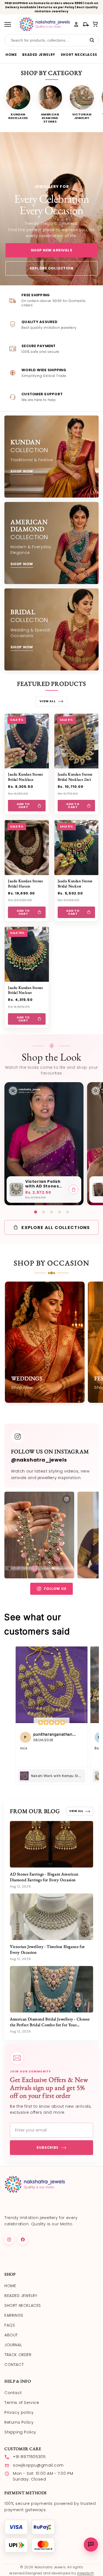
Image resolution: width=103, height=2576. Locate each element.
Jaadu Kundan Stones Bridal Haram (25, 883)
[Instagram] (9, 2240)
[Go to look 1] (36, 1212)
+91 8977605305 (29, 2457)
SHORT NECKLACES (79, 55)
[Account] (76, 24)
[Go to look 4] (59, 1212)
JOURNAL (13, 2345)
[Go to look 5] (67, 1212)
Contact (13, 2393)
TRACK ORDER (18, 2355)
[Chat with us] (91, 2545)
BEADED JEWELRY (39, 55)
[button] (95, 24)
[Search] (92, 40)
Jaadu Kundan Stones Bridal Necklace (25, 777)
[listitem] (18, 104)
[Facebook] (23, 2240)
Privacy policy (19, 2412)
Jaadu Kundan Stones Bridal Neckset (75, 883)
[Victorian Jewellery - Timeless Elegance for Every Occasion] (51, 1917)
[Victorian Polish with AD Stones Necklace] (16, 1190)
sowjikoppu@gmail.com (38, 2465)
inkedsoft (85, 2573)
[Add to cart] (73, 1190)
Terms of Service (22, 2403)
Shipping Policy (20, 2432)
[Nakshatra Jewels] (44, 24)
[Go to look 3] (51, 1212)
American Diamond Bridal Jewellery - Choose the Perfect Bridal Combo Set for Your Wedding (50, 2025)
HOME (11, 55)
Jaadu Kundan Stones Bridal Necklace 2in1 (75, 777)
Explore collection (51, 268)
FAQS (10, 2325)
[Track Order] (86, 24)
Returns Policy (19, 2422)
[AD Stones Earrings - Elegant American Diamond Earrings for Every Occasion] (51, 1844)
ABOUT (11, 2335)
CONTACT (14, 2365)
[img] (51, 1723)
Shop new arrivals (52, 250)
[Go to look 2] (44, 1212)
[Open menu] (10, 24)
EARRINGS (14, 2315)
